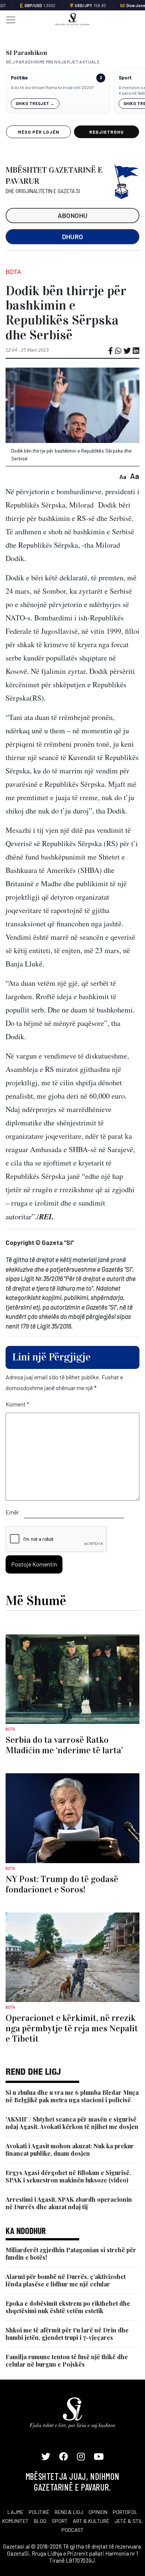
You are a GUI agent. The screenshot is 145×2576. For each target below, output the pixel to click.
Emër (12, 1512)
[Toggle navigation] (9, 19)
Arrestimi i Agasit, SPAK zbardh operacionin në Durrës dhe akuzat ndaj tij (69, 2203)
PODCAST (72, 2530)
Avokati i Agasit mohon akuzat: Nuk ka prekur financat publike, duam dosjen (70, 2150)
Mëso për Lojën (38, 132)
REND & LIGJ (69, 2512)
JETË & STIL (129, 2521)
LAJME (15, 2512)
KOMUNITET (15, 2521)
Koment (17, 1404)
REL (46, 1216)
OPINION (98, 2512)
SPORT (60, 2521)
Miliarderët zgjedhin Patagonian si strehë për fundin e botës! (71, 2254)
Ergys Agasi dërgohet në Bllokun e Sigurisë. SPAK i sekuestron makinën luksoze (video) (68, 2176)
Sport (125, 78)
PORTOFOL (125, 2512)
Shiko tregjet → (35, 103)
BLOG (40, 2521)
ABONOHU (73, 215)
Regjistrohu (107, 132)
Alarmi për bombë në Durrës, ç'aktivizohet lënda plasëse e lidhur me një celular (66, 2280)
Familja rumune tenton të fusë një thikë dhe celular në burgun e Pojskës (67, 2360)
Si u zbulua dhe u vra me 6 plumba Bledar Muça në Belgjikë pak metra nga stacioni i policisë (72, 2096)
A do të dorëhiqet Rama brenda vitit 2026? (52, 87)
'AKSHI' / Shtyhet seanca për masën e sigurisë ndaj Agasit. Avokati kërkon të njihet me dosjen (72, 2123)
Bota (13, 272)
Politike (19, 78)
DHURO (73, 237)
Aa (123, 477)
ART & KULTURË (91, 2521)
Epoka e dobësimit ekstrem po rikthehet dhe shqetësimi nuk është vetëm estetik (68, 2307)
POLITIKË (39, 2512)
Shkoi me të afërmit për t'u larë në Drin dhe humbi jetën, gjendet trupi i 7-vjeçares (67, 2334)
